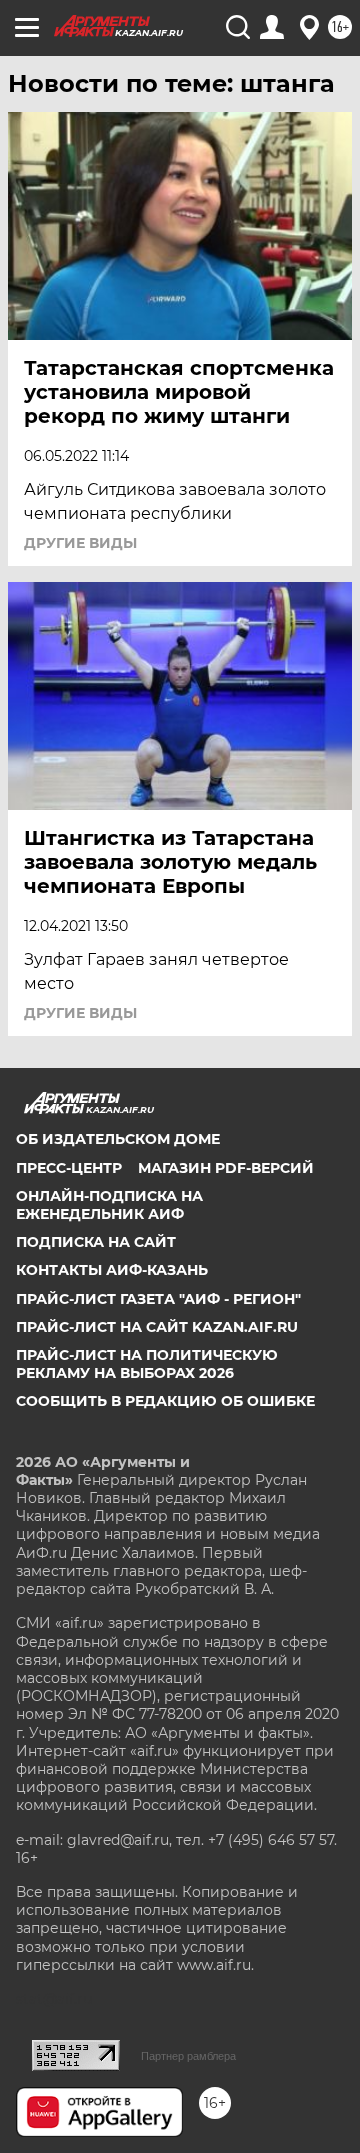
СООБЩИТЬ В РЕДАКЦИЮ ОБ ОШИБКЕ (165, 1401)
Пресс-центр (69, 1168)
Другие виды (80, 543)
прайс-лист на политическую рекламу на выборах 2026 (147, 1364)
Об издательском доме (118, 1139)
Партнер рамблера (188, 2056)
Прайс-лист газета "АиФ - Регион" (158, 1299)
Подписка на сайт (96, 1242)
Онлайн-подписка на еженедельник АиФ (109, 1205)
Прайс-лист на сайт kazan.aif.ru (157, 1327)
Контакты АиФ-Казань (112, 1270)
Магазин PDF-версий (226, 1168)
